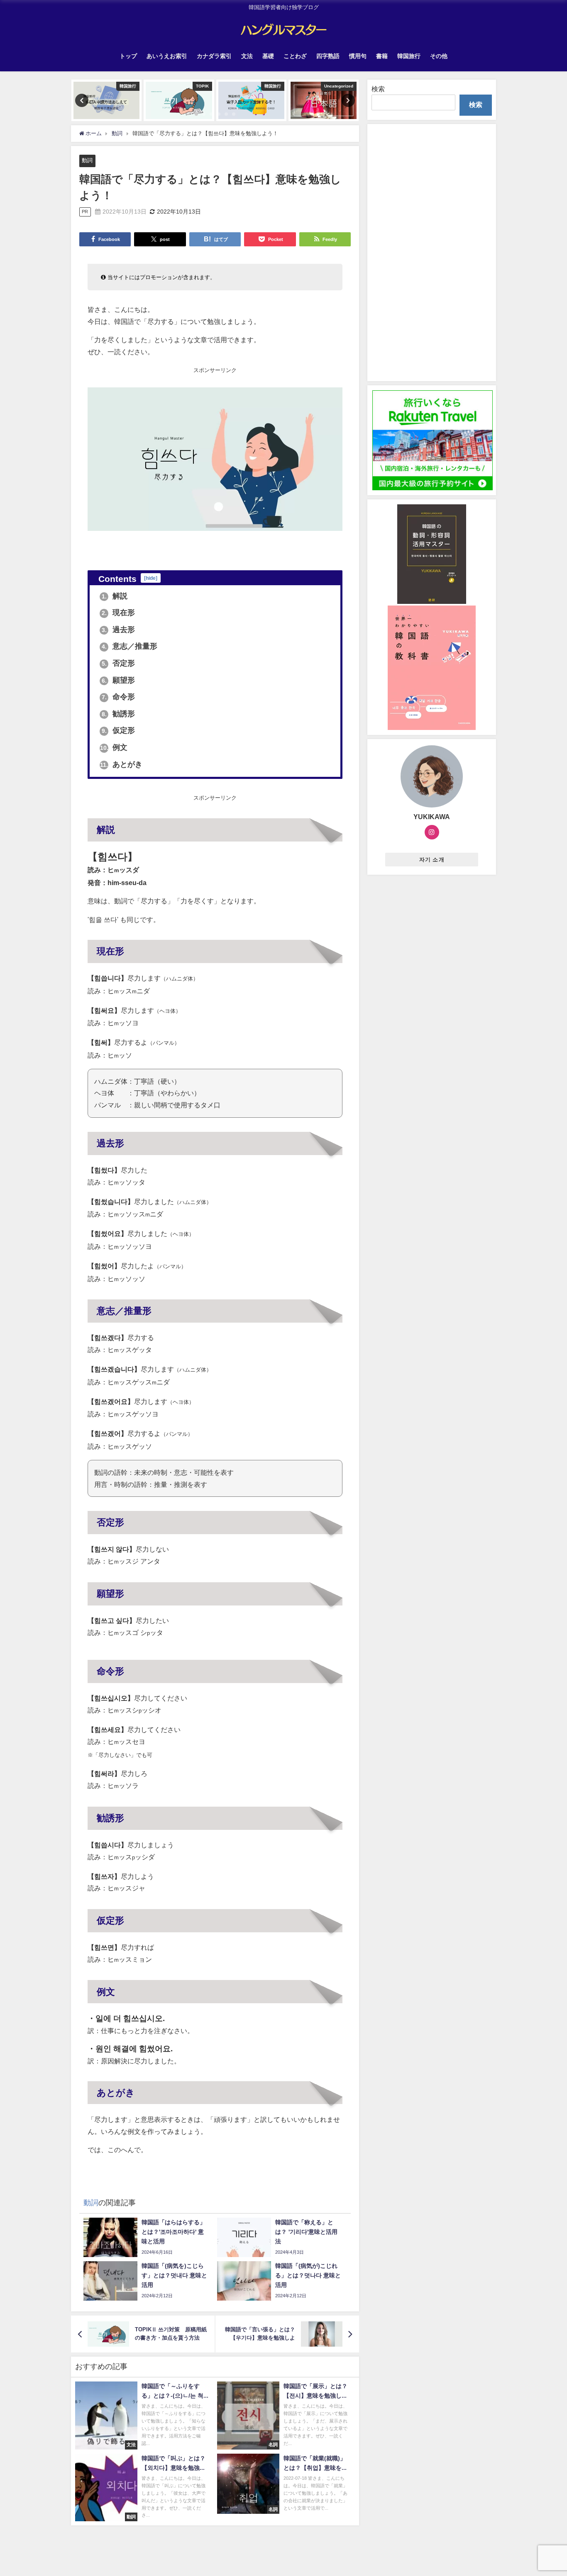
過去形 (119, 630)
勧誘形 (119, 714)
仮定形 (119, 730)
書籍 (382, 56)
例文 (114, 747)
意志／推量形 (130, 646)
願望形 (119, 680)
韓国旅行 (409, 56)
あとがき (121, 764)
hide (151, 578)
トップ (128, 56)
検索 (378, 89)
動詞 (87, 160)
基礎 (268, 56)
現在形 (119, 613)
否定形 (119, 663)
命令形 (119, 697)
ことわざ (295, 56)
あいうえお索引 (167, 56)
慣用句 (358, 56)
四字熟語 (328, 56)
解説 (115, 596)
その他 (439, 56)
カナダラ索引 (214, 56)
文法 (247, 56)
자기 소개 (432, 860)
